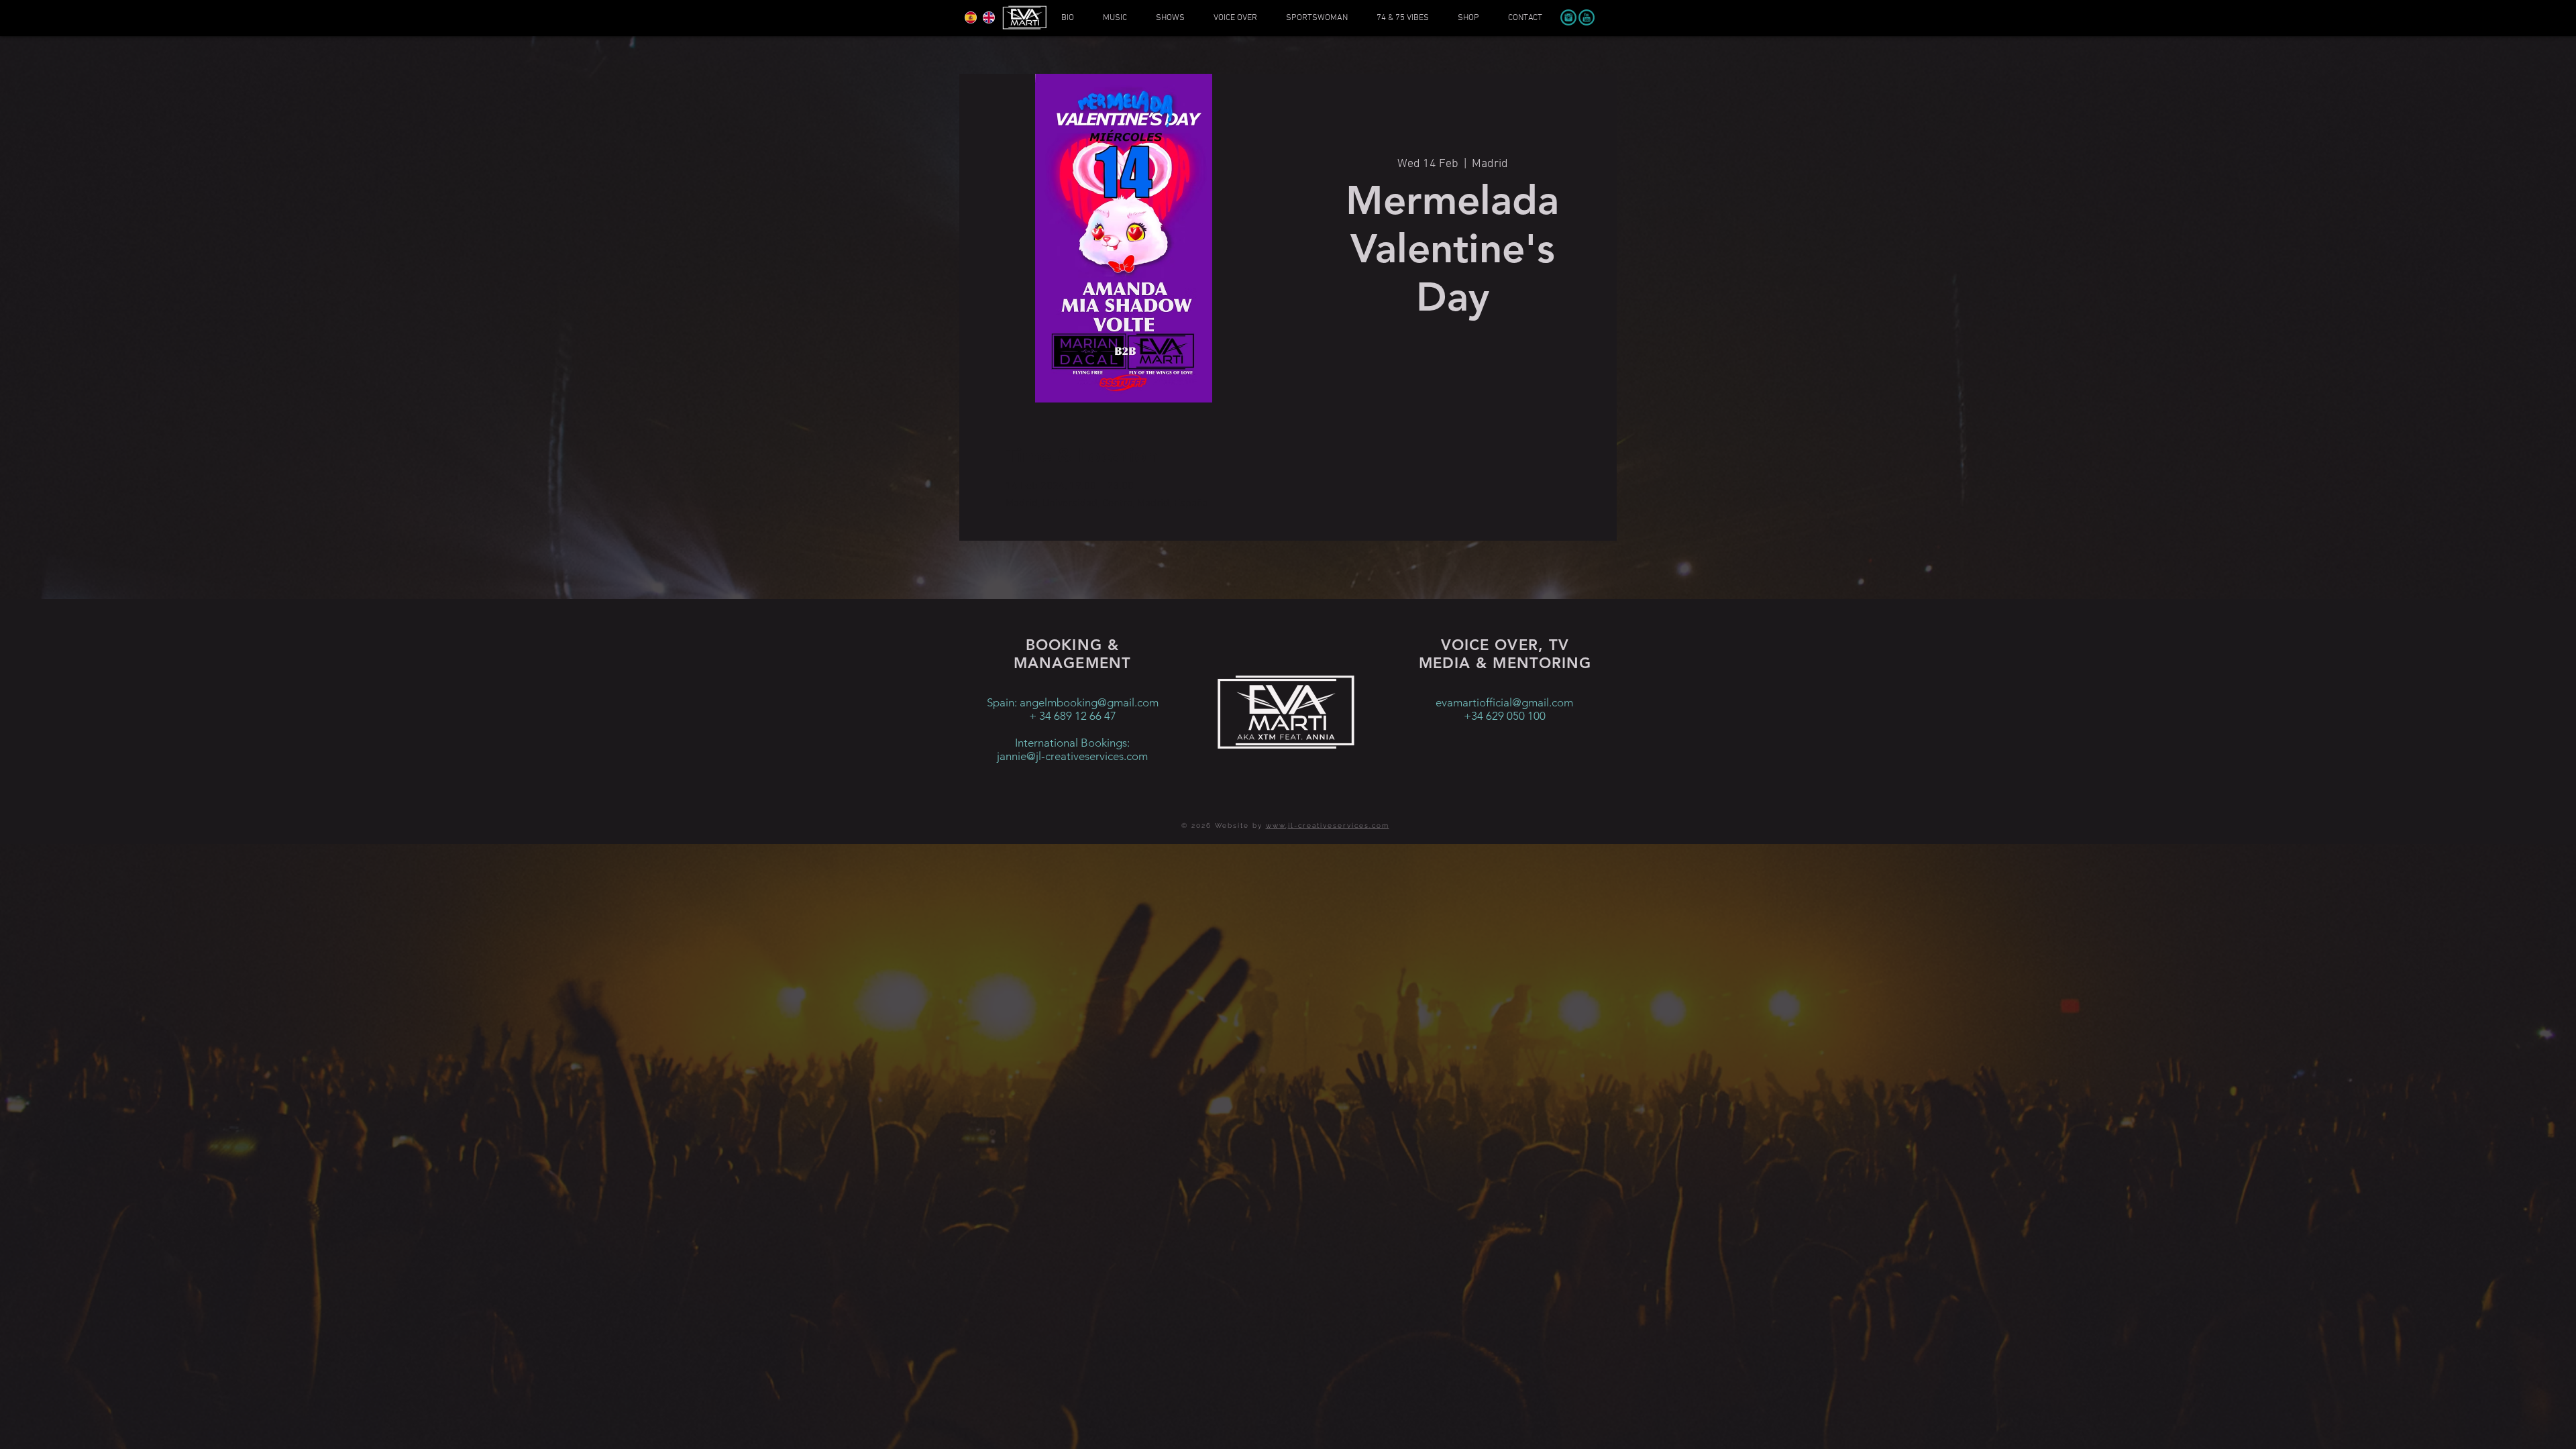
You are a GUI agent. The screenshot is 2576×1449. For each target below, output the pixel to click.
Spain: (1003, 702)
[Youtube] (1587, 17)
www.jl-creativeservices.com (1328, 825)
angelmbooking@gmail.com (1089, 702)
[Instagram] (1568, 17)
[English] (988, 17)
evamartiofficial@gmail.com (1504, 702)
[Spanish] (971, 17)
